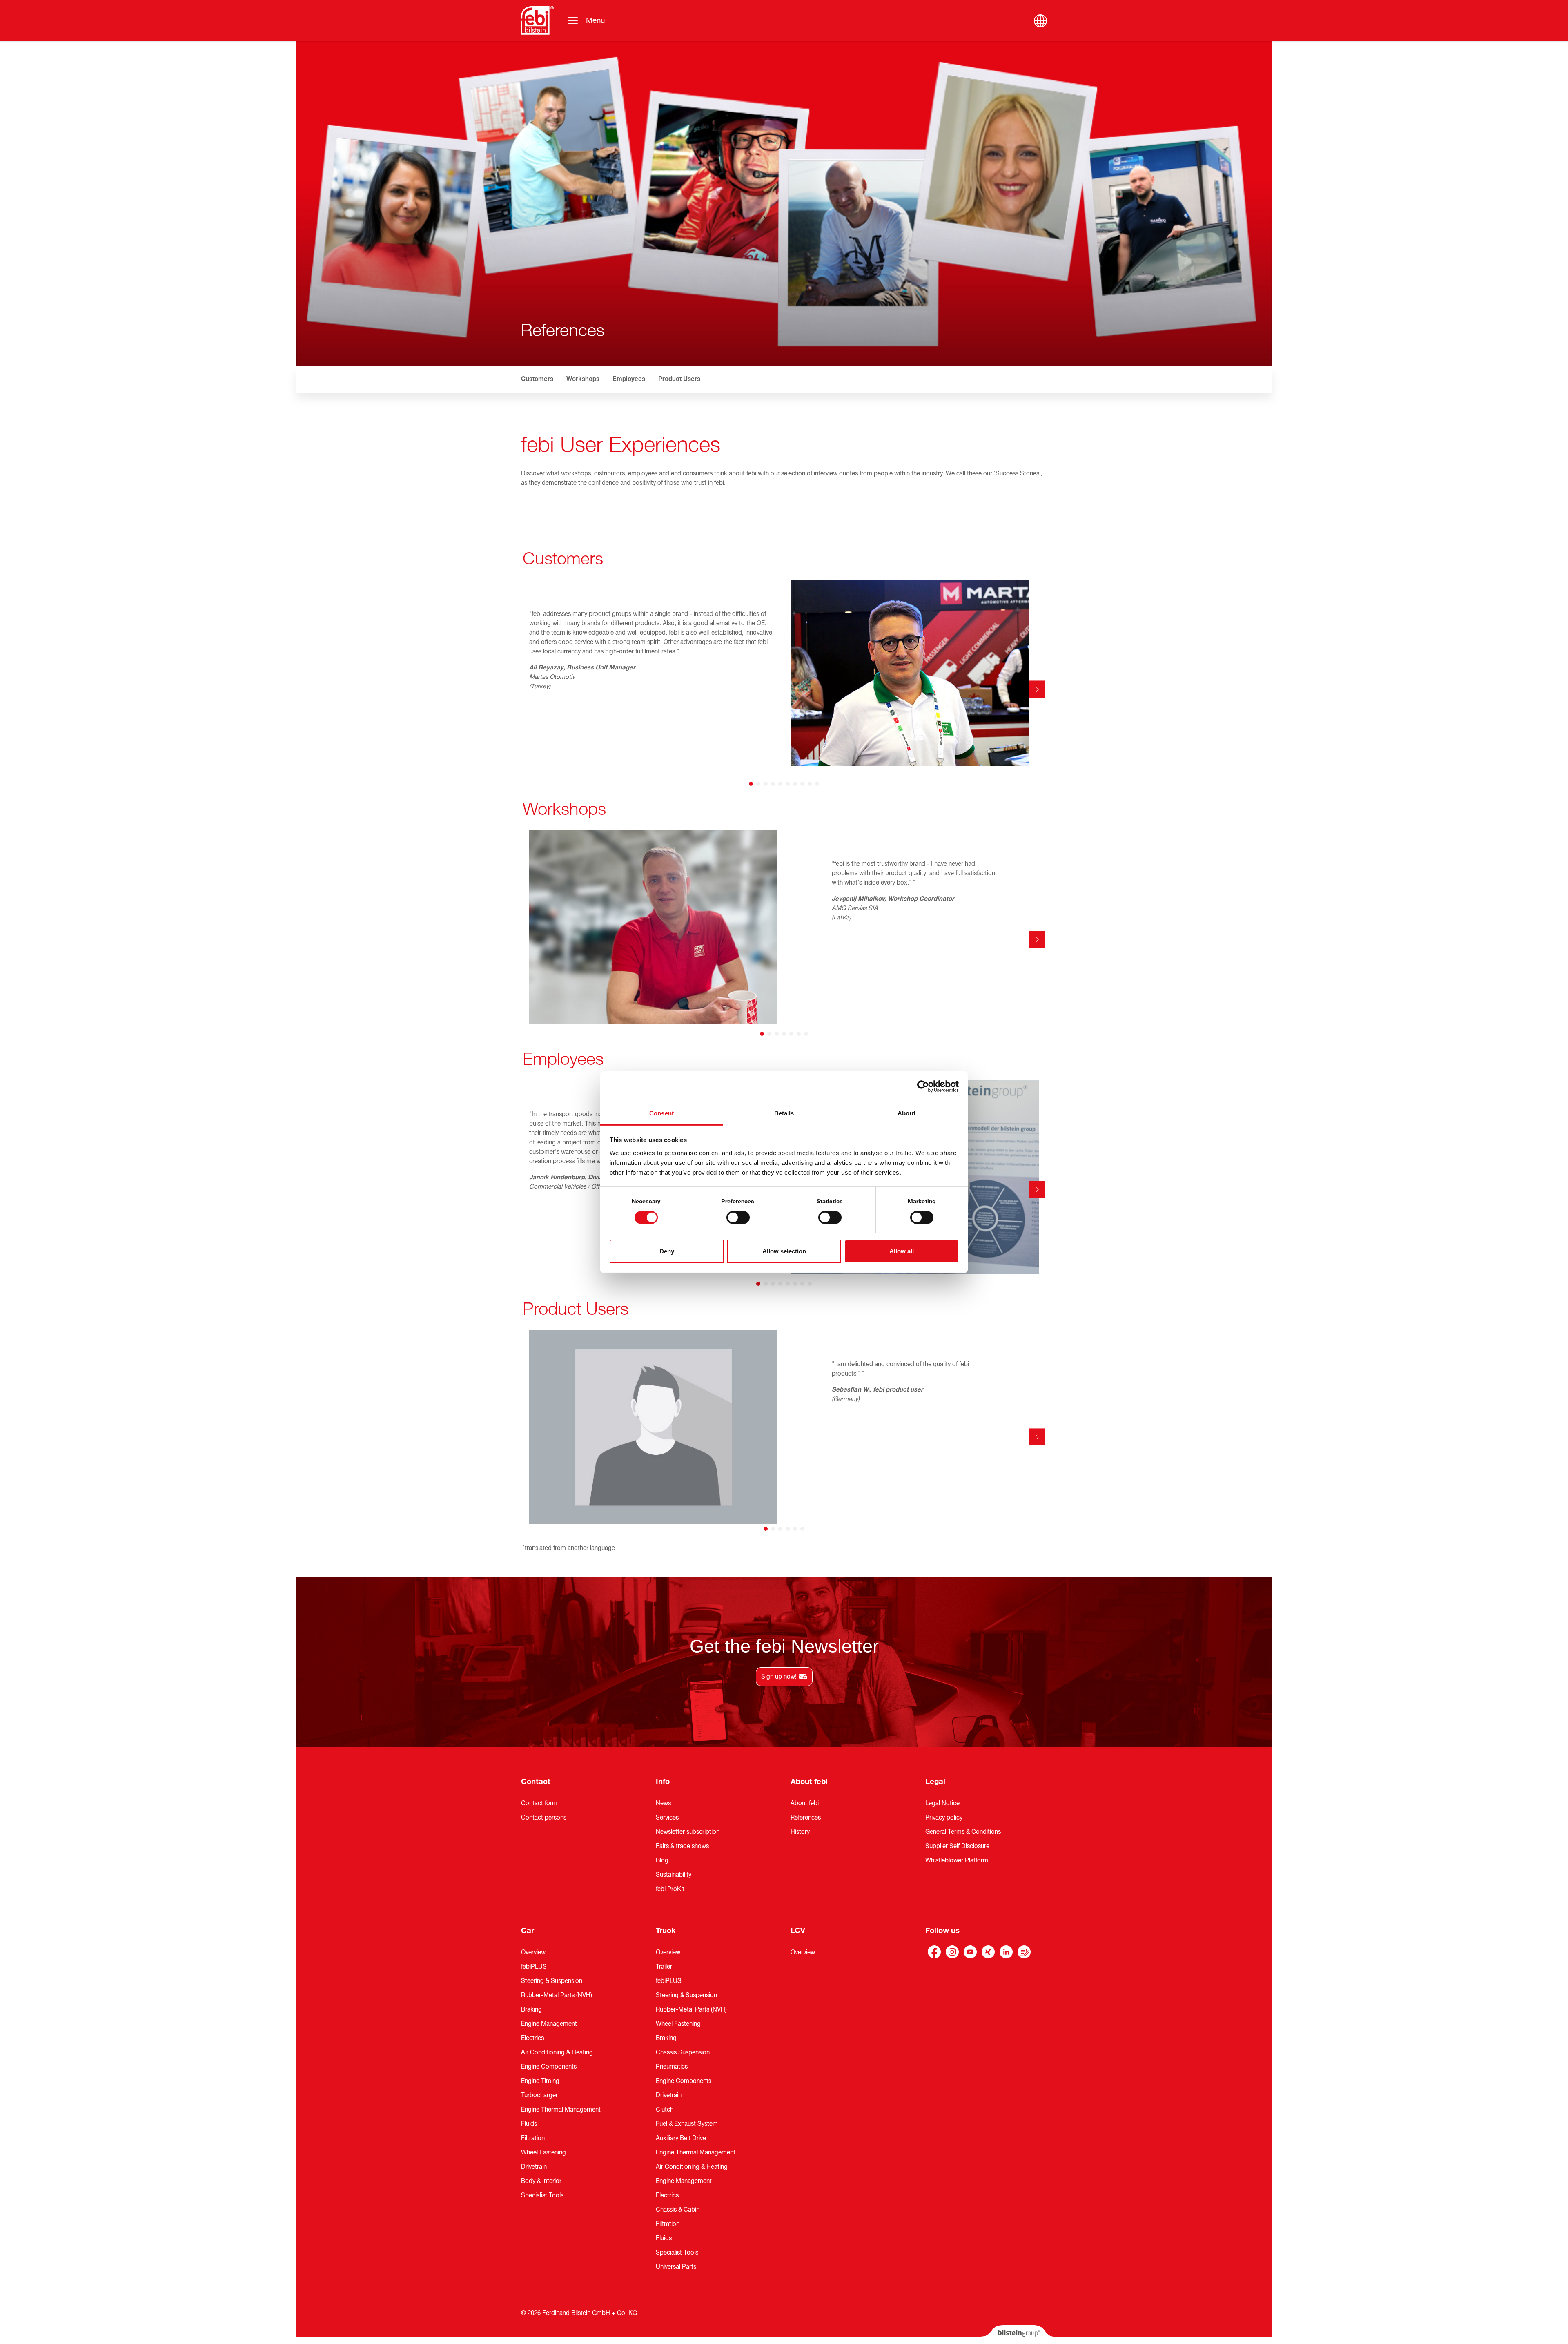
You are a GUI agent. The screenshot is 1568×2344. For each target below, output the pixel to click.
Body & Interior (541, 2181)
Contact (536, 1782)
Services (667, 1818)
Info (663, 1782)
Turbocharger (539, 2095)
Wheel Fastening (543, 2152)
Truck (666, 1931)
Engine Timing (540, 2081)
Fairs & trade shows (682, 1846)
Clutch (665, 2110)
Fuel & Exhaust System (687, 2124)
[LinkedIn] (1006, 1952)
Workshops (583, 379)
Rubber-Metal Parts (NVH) (557, 1995)
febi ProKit (670, 1889)
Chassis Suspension (683, 2052)
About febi (809, 1782)
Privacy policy (944, 1818)
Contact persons (544, 1818)
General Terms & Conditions (963, 1832)
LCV (798, 1931)
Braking (531, 2009)
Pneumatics (672, 2067)
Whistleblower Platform (957, 1860)
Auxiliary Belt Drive (681, 2138)
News (663, 1803)
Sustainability (674, 1875)
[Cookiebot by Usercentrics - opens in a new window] (923, 1086)
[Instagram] (952, 1952)
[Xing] (988, 1952)
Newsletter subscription (688, 1832)
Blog (662, 1860)
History (800, 1832)
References (806, 1818)
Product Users (679, 379)
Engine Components (549, 2067)
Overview (533, 1952)
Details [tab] (784, 1113)
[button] (531, 379)
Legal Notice (942, 1803)
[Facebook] (934, 1952)
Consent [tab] (661, 1113)
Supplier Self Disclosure (957, 1846)
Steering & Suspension (552, 1981)
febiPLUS (534, 1967)
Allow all (902, 1251)
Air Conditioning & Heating (557, 2052)
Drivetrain (534, 2167)
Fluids (529, 2124)
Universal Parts (676, 2267)
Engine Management (549, 2024)
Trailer (664, 1967)
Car (528, 1931)
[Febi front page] (537, 20)
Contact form (539, 1803)
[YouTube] (970, 1952)
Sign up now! (779, 1677)
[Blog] (1024, 1952)
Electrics (532, 2038)
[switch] (738, 1218)
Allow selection (784, 1251)
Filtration (533, 2138)
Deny (667, 1251)
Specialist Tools (542, 2195)
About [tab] (906, 1113)
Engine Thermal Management (561, 2110)
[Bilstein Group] (1017, 2335)
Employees (629, 379)
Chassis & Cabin (678, 2210)
